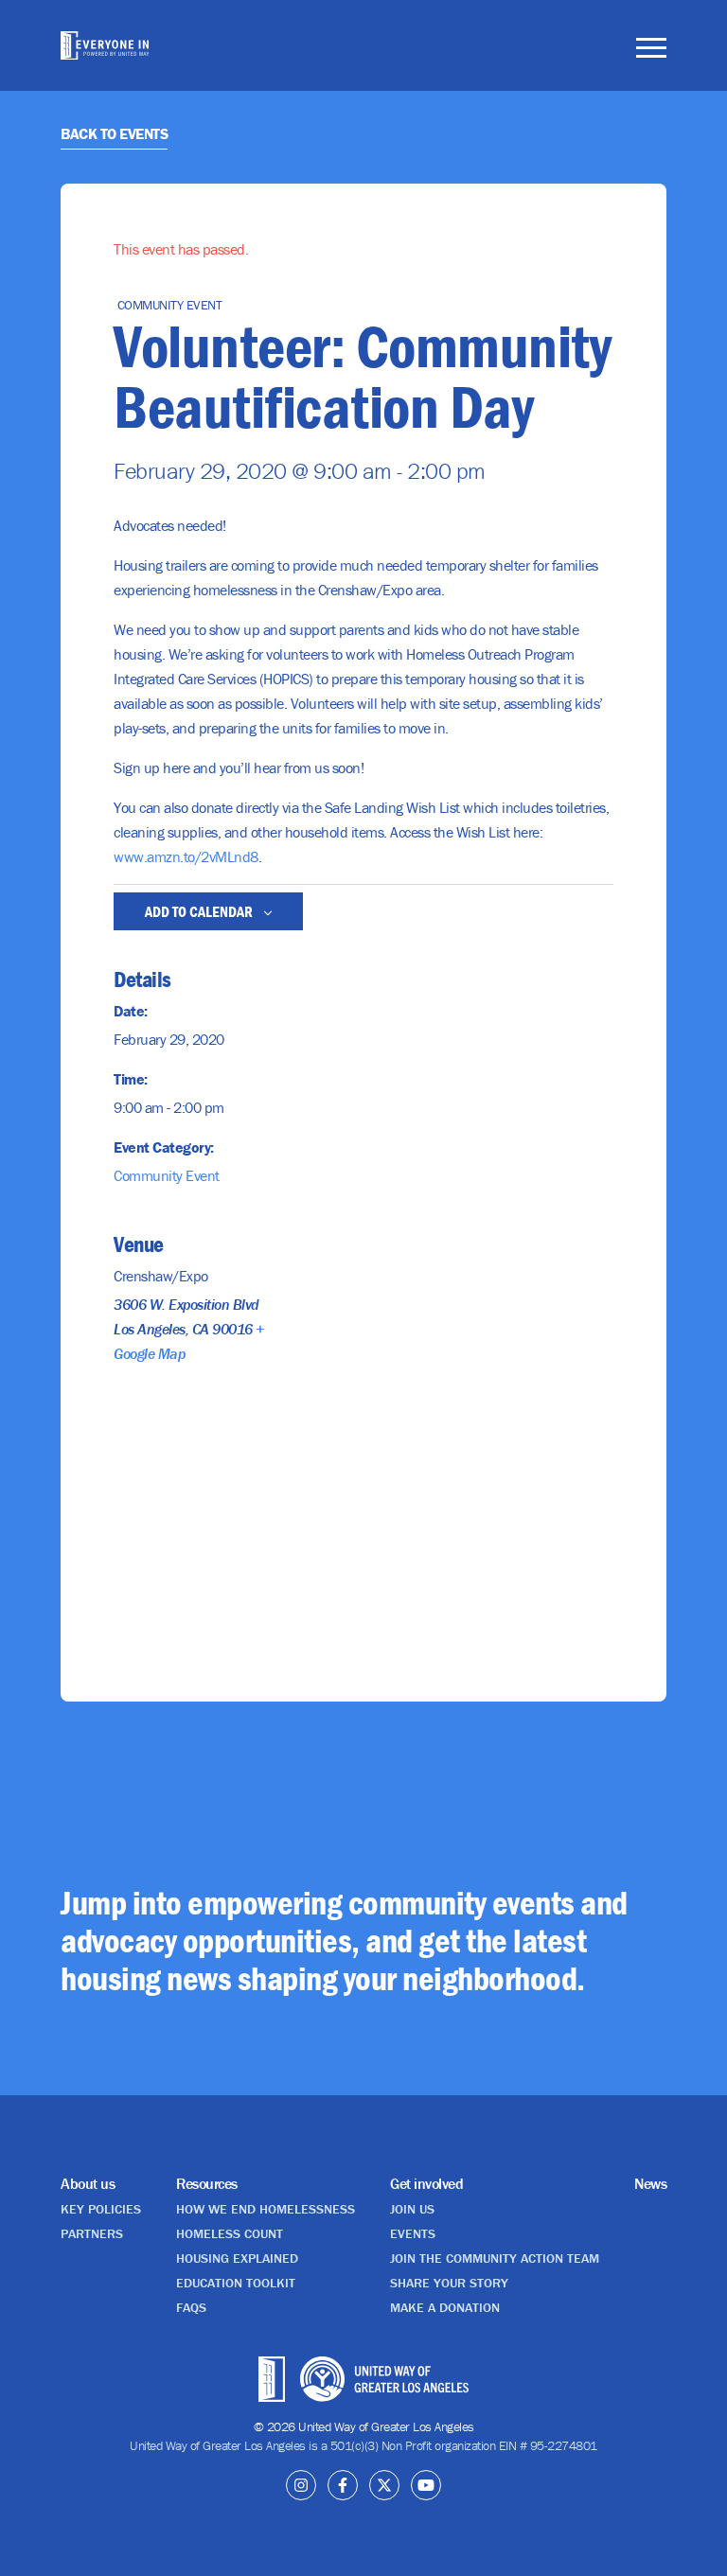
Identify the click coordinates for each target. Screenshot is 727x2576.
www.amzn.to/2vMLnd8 (186, 856)
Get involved (426, 2183)
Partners (92, 2233)
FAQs (191, 2307)
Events (413, 2233)
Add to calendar (200, 911)
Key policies (101, 2209)
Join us (412, 2209)
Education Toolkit (236, 2283)
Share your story (449, 2283)
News (650, 2183)
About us (88, 2183)
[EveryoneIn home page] (105, 45)
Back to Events (114, 133)
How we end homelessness (266, 2209)
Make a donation (445, 2307)
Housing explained (237, 2258)
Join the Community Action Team (495, 2258)
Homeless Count (230, 2233)
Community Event (167, 1175)
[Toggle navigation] (651, 51)
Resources (207, 2183)
